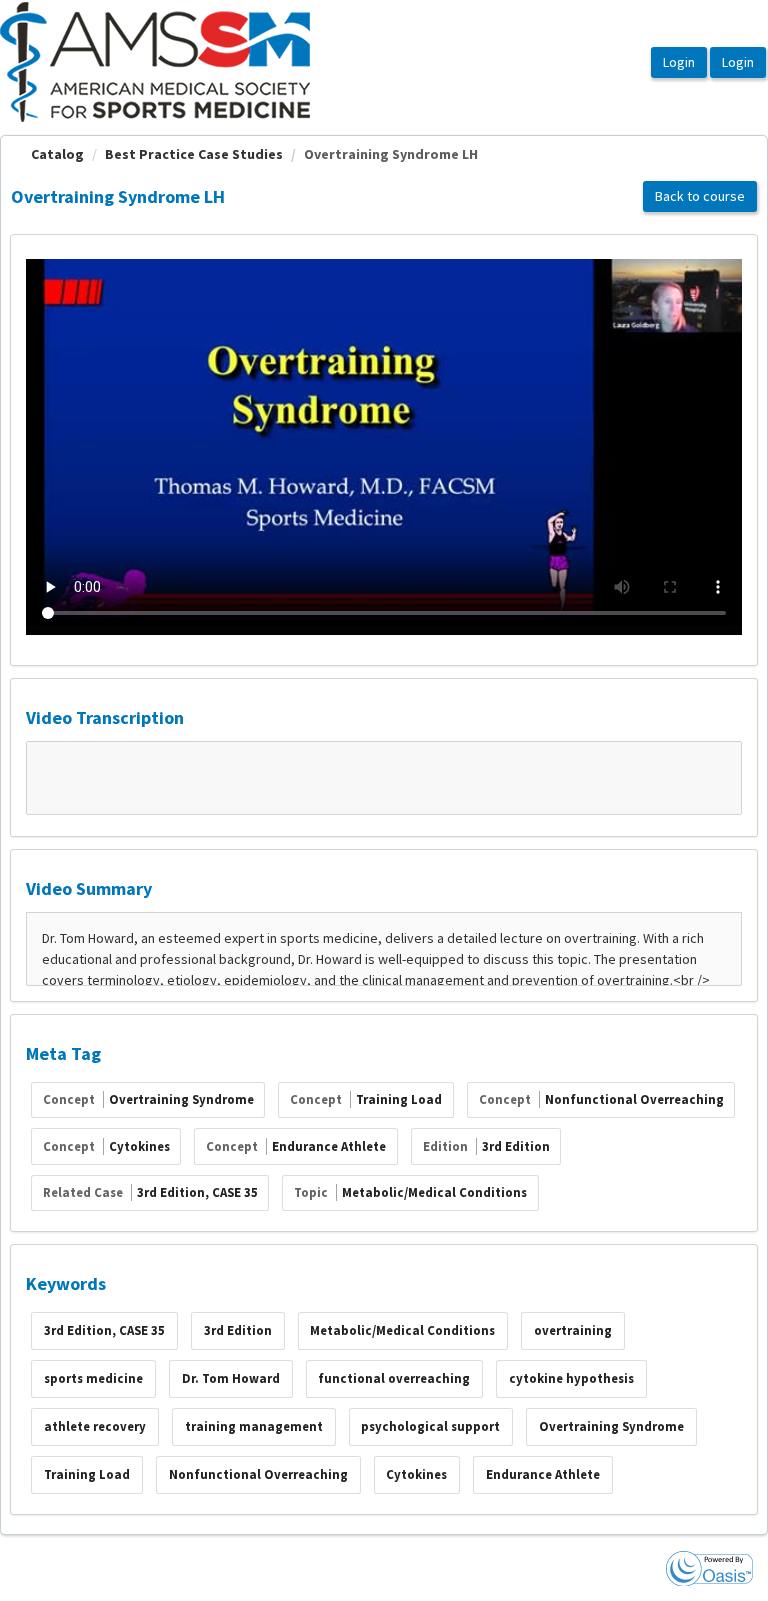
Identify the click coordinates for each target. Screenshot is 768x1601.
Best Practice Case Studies (194, 154)
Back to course (700, 196)
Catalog (57, 154)
